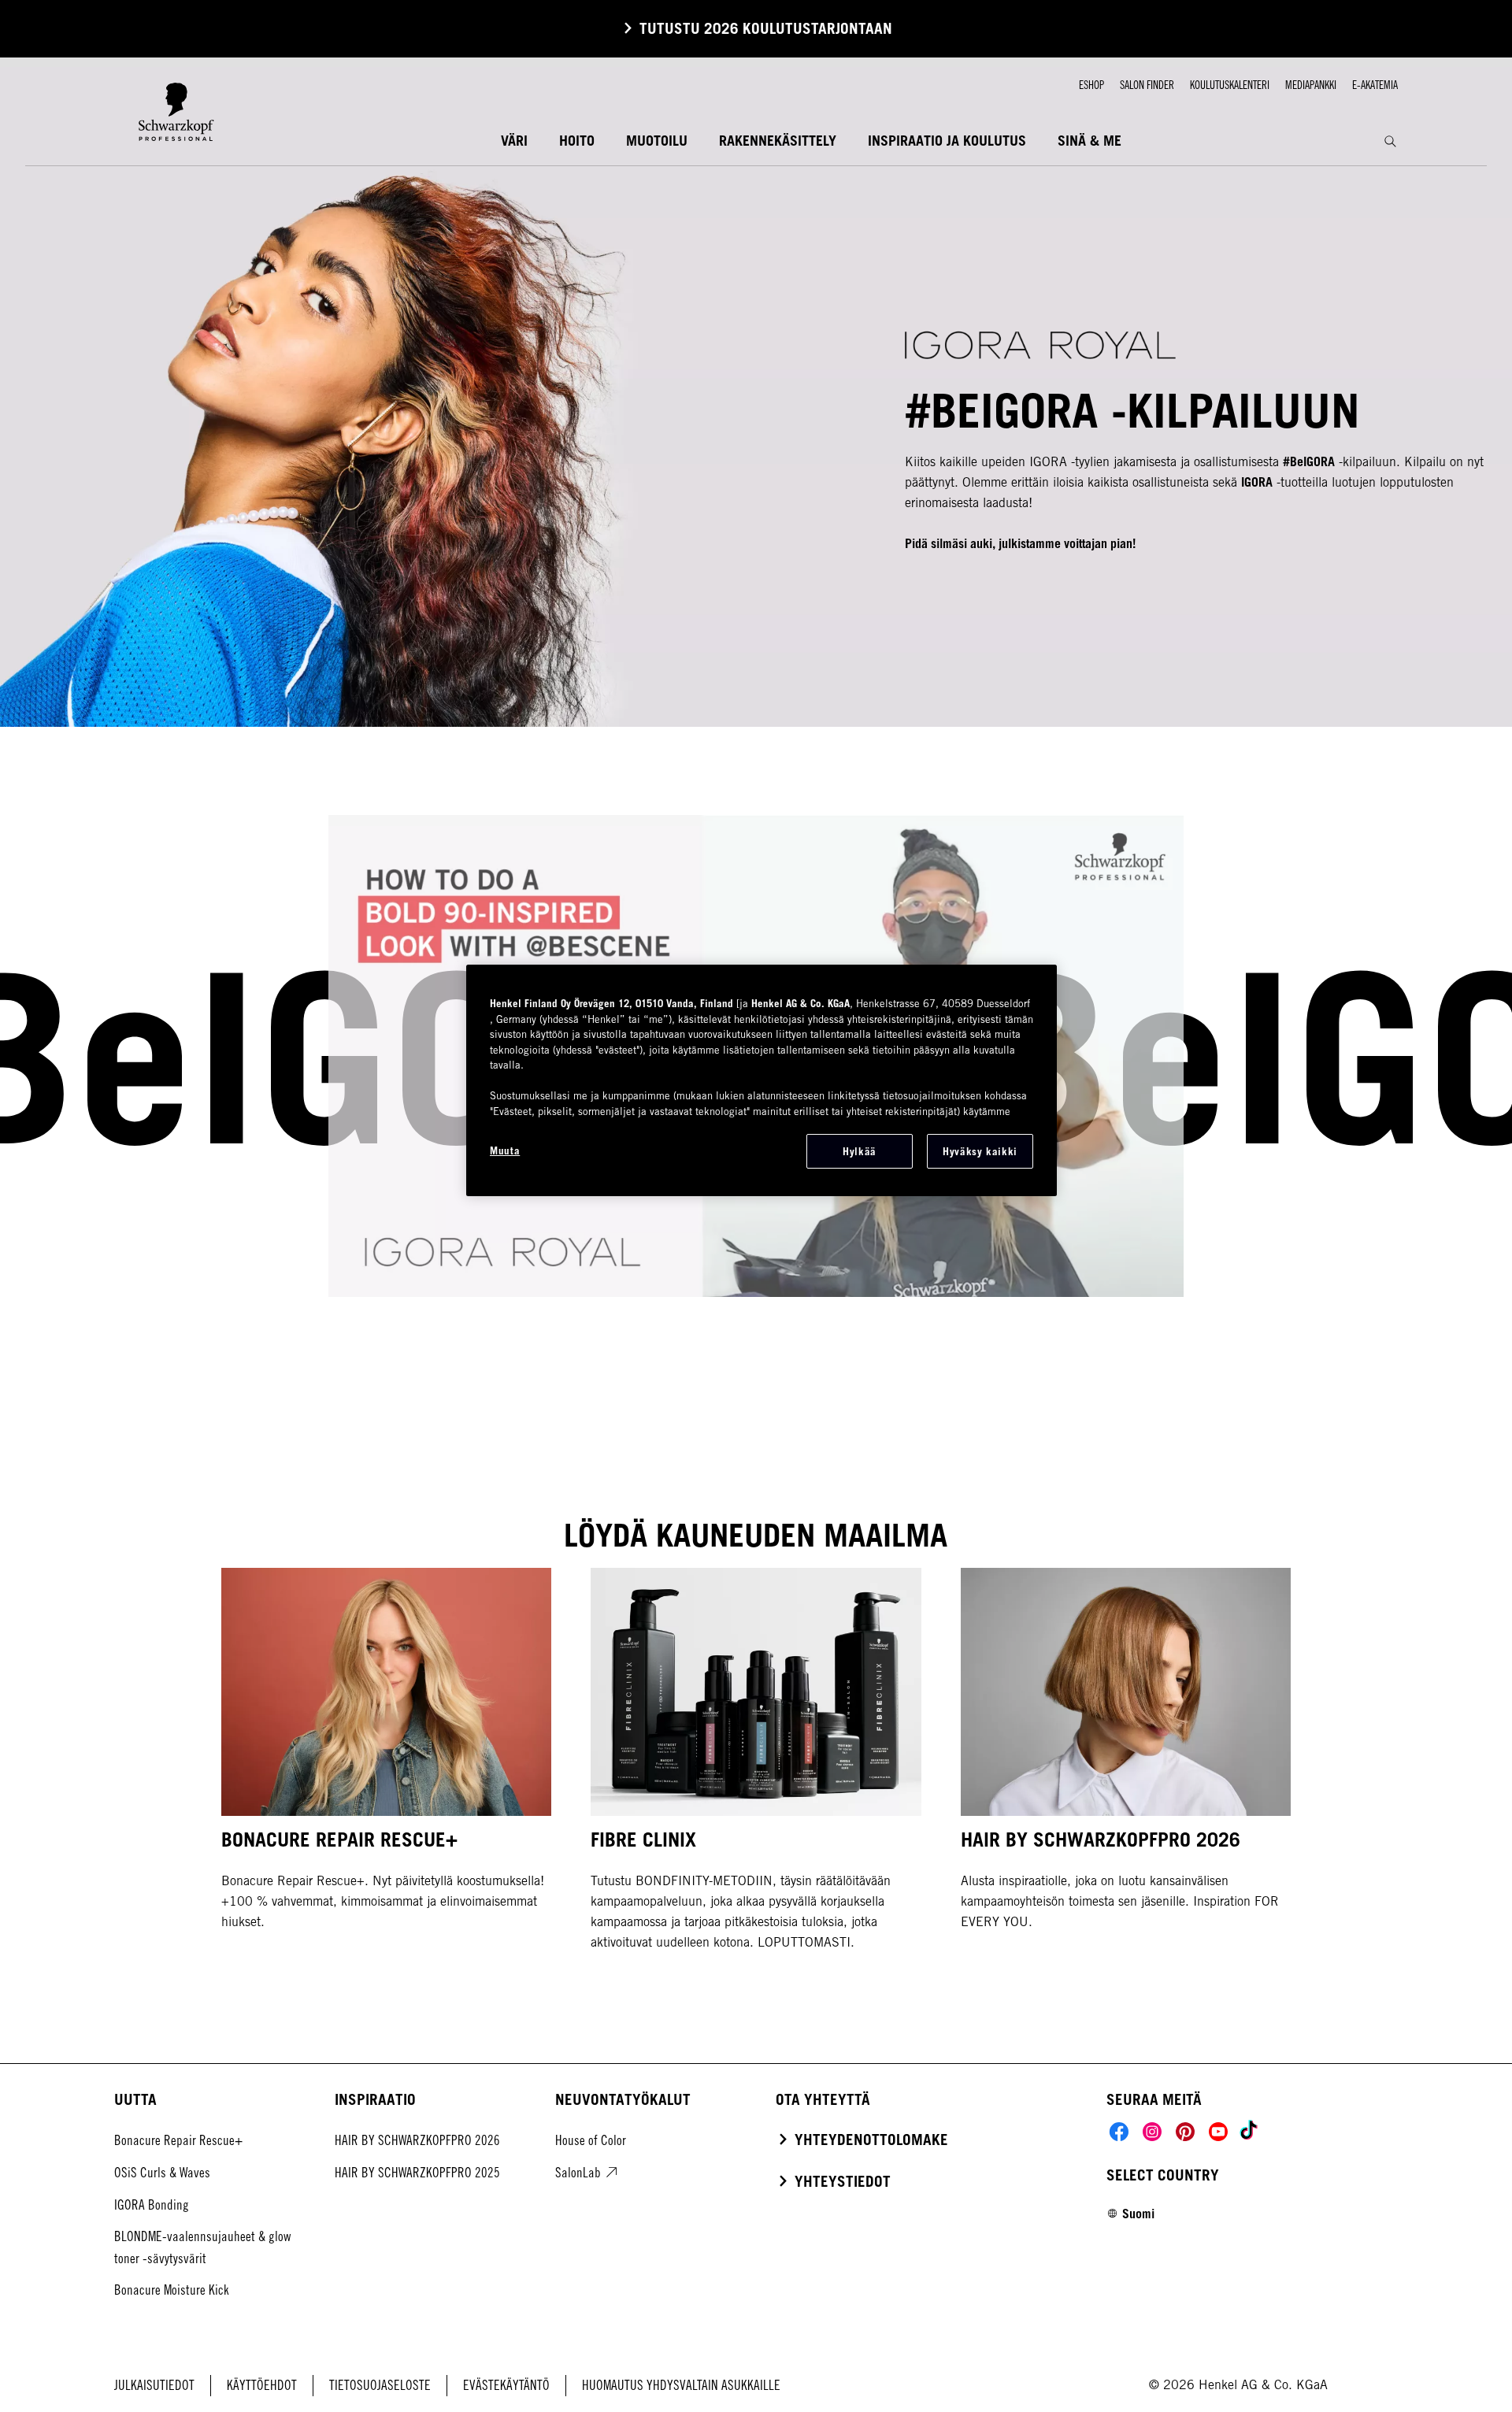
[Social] (1119, 2132)
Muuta (505, 1150)
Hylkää (860, 1151)
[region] (762, 1080)
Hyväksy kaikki (980, 1151)
